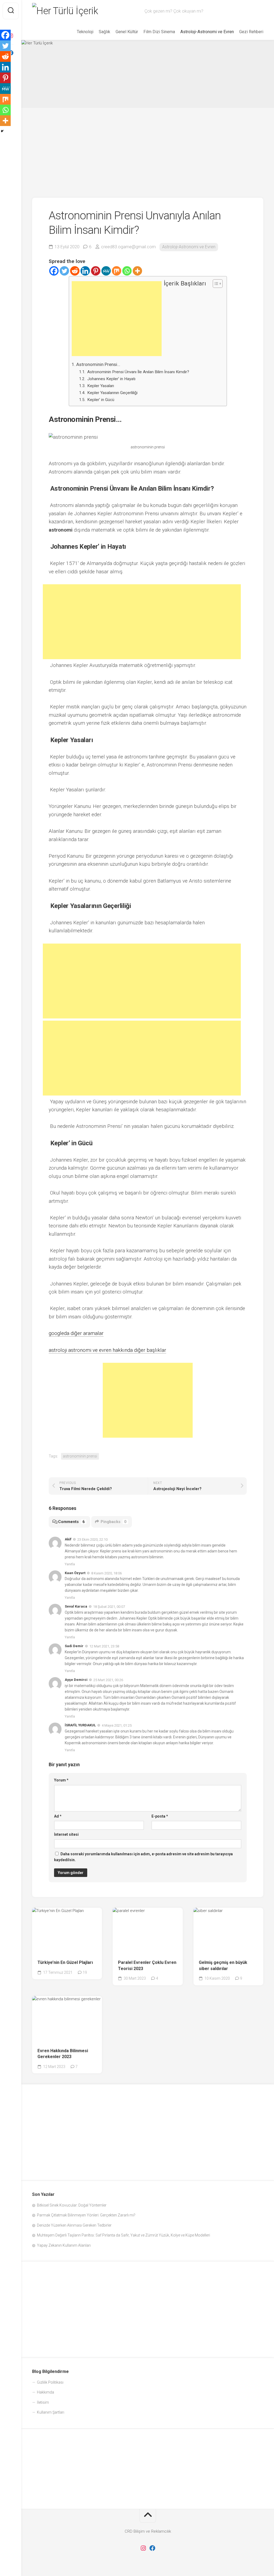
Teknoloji (85, 32)
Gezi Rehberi (251, 32)
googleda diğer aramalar (76, 1333)
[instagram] (143, 2548)
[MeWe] (106, 271)
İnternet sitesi (66, 1834)
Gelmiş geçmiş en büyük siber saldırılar (223, 1966)
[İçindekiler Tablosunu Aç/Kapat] (215, 284)
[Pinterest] (96, 271)
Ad (58, 1816)
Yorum (61, 1780)
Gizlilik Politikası (50, 2382)
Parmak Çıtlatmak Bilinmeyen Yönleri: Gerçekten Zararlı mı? (86, 2215)
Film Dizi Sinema (159, 32)
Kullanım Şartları (51, 2412)
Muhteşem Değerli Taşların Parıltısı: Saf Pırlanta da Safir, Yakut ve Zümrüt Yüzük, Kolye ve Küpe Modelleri (123, 2235)
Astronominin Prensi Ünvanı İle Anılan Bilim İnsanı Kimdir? (138, 372)
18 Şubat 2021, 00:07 (109, 1607)
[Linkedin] (85, 271)
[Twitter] (64, 271)
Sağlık (104, 32)
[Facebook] (54, 271)
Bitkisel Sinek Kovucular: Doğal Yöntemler (72, 2205)
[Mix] (117, 271)
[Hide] (2, 131)
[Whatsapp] (127, 271)
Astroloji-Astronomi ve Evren (207, 32)
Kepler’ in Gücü (100, 400)
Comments (71, 1522)
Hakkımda (45, 2392)
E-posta (160, 1816)
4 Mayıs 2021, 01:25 (117, 1725)
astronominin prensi (80, 1456)
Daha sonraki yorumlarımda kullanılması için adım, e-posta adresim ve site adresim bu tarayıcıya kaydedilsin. (143, 1857)
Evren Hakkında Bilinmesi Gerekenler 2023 (63, 2054)
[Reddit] (75, 271)
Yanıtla (70, 1564)
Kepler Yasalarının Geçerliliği (112, 393)
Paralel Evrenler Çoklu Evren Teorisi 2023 (147, 1966)
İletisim (43, 2402)
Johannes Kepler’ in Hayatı (111, 379)
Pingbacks (114, 1522)
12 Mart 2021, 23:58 (104, 1646)
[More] (137, 271)
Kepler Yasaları (100, 386)
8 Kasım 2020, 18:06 (106, 1573)
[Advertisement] (148, 153)
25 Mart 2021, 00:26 (108, 1680)
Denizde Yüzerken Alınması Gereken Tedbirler (74, 2225)
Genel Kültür (127, 32)
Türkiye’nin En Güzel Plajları (65, 1962)
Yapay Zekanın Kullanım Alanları (64, 2245)
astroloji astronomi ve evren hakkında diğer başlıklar (107, 1350)
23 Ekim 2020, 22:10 (92, 1539)
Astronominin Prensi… (98, 364)
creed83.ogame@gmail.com (128, 247)
